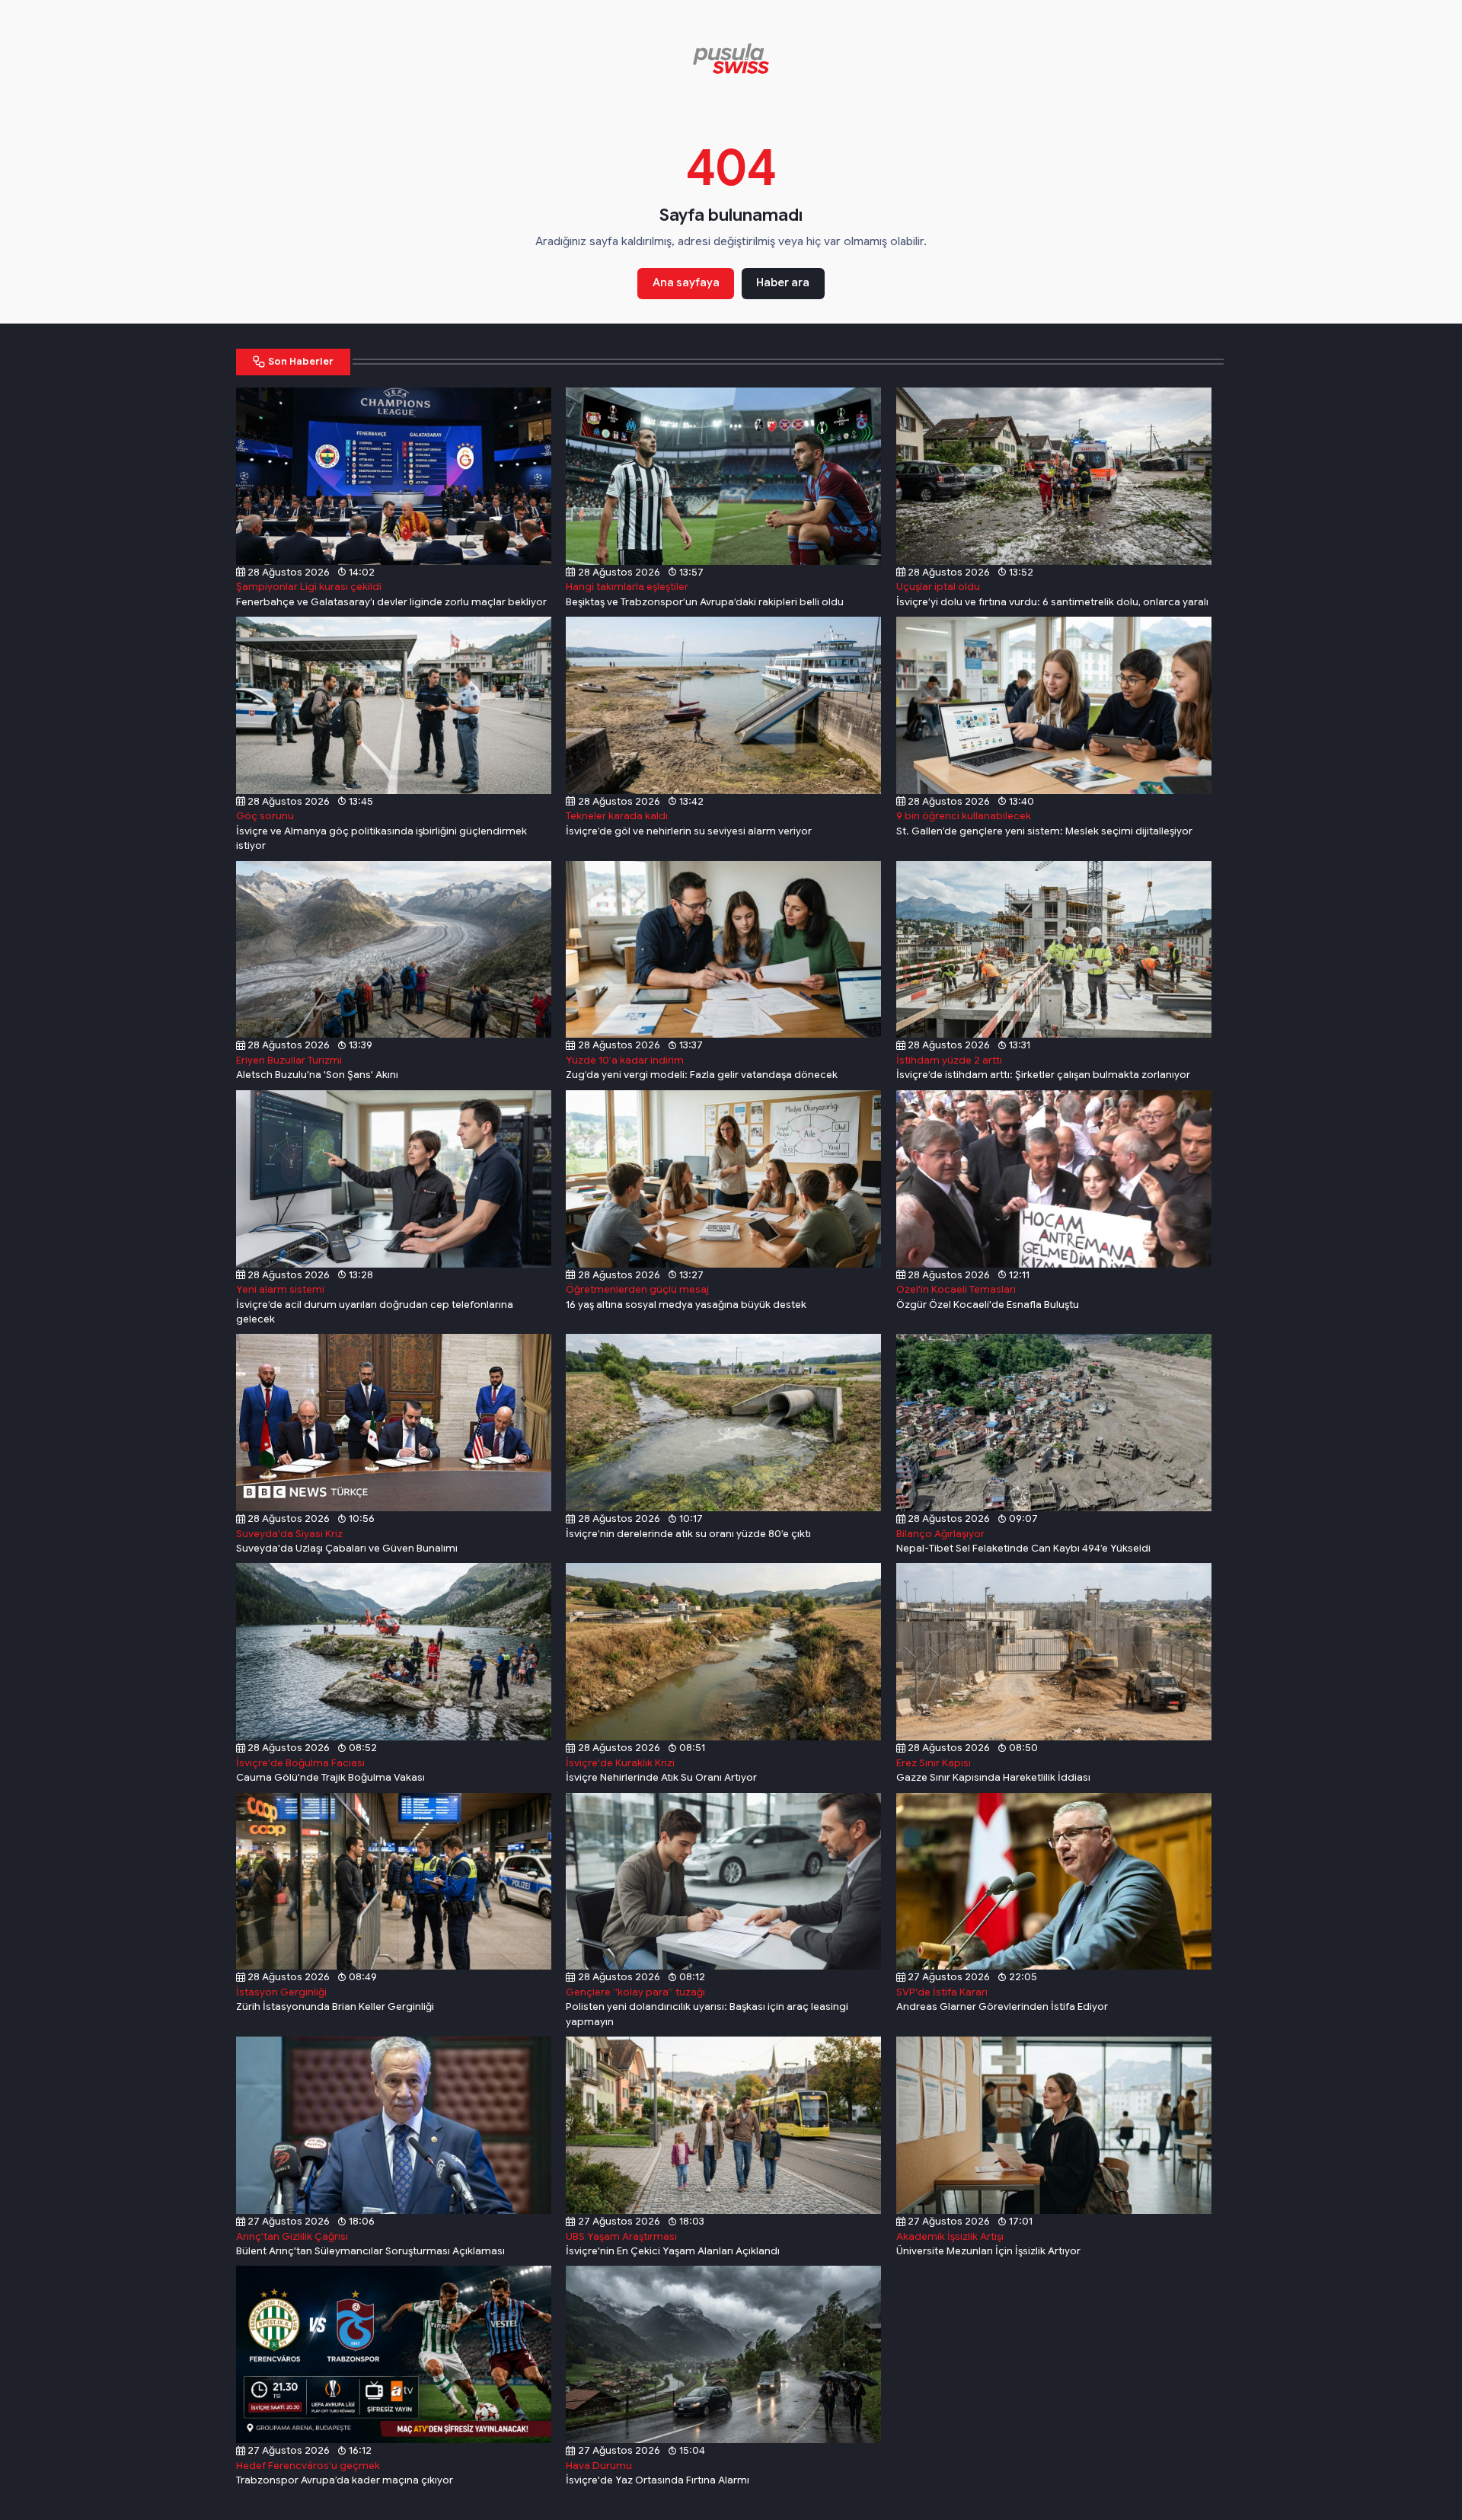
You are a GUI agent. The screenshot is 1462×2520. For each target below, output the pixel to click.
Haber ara (783, 282)
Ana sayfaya (686, 282)
